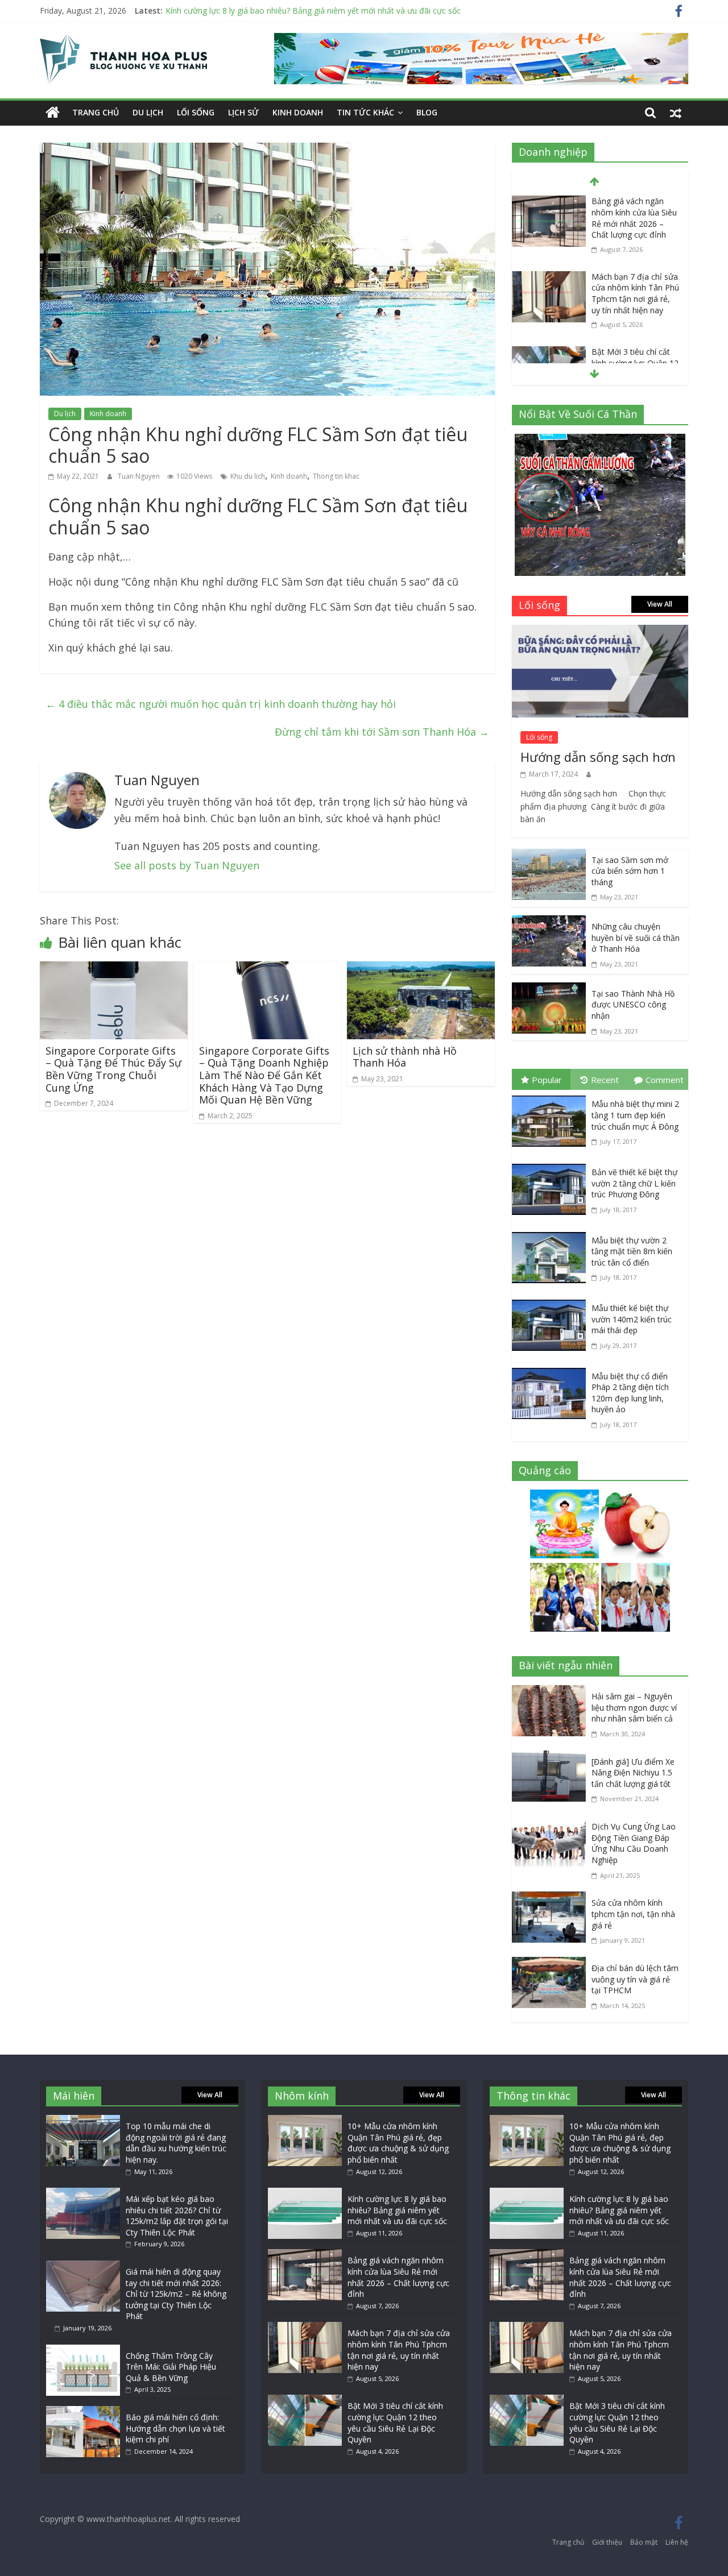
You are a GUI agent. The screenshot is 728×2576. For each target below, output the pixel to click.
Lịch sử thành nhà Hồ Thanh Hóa (405, 1057)
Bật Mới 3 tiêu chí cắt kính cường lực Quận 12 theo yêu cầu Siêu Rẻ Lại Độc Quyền (395, 2422)
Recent (605, 1080)
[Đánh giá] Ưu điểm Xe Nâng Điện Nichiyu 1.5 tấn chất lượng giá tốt (633, 1773)
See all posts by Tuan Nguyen (187, 865)
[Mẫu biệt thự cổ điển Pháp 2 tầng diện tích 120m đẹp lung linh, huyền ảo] (552, 1370)
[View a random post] (676, 113)
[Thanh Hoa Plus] (53, 113)
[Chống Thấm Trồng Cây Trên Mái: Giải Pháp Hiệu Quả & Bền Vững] (83, 2350)
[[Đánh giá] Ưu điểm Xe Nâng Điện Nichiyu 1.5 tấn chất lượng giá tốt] (552, 1758)
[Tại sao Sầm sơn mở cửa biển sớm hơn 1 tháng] (549, 857)
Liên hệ (677, 2542)
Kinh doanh (298, 112)
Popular (547, 1080)
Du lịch (148, 112)
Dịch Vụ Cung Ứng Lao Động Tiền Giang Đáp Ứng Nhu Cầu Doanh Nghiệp (634, 1843)
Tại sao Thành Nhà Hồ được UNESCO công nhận (633, 1005)
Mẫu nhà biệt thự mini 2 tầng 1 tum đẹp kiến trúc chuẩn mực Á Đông (635, 1115)
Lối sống (196, 112)
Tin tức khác (365, 112)
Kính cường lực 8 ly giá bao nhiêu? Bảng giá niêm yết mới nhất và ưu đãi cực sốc (313, 11)
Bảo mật (644, 2542)
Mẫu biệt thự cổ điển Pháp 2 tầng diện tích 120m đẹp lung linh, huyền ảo (630, 1393)
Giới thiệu (607, 2542)
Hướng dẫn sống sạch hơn (598, 757)
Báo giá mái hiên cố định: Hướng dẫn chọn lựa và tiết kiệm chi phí (175, 2428)
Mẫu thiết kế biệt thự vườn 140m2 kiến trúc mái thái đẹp (632, 1319)
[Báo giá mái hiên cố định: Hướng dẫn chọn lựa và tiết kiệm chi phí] (83, 2411)
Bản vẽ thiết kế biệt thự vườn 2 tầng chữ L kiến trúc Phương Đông (634, 1183)
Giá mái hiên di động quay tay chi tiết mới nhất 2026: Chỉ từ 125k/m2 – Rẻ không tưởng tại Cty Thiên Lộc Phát (176, 2294)
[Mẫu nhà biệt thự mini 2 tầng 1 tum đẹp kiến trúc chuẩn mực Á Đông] (552, 1098)
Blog (427, 112)
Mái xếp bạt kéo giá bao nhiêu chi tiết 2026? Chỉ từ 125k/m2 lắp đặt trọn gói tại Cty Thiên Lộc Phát (177, 2216)
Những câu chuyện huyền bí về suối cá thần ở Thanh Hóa (636, 938)
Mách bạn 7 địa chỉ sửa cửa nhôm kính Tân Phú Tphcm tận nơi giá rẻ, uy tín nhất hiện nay (635, 293)
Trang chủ (96, 112)
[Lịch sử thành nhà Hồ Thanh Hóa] (421, 969)
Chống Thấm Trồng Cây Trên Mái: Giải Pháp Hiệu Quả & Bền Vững (171, 2367)
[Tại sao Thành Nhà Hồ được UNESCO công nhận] (549, 990)
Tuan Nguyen (140, 476)
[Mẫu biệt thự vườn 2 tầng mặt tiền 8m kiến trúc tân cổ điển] (552, 1234)
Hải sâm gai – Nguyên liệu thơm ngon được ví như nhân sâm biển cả (634, 1707)
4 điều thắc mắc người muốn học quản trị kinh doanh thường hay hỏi (221, 704)
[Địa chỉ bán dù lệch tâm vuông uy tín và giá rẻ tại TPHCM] (552, 1965)
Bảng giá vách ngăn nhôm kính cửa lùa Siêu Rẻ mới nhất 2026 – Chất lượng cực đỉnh (634, 218)
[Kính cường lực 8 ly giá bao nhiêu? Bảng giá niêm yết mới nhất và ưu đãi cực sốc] (305, 2193)
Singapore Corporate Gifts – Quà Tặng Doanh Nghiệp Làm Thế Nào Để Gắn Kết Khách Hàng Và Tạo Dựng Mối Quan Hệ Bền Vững (264, 1075)
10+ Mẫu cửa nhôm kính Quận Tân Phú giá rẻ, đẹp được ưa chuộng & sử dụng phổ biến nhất (398, 2143)
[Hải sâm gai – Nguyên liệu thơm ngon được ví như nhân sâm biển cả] (552, 1693)
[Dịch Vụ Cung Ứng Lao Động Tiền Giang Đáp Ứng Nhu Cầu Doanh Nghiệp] (552, 1823)
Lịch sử (243, 112)
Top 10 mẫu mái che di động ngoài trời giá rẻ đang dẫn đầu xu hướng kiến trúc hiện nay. (176, 2143)
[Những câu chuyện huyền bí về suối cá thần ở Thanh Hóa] (549, 923)
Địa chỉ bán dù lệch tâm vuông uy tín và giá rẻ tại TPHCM (635, 1979)
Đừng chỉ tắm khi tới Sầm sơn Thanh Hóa (382, 732)
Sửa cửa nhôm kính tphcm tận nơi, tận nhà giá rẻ (633, 1914)
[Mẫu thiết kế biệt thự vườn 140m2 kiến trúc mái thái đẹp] (552, 1302)
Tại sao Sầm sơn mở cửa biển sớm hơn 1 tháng (630, 871)
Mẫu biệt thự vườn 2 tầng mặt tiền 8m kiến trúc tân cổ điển (632, 1251)
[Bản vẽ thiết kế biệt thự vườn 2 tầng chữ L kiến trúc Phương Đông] (552, 1166)
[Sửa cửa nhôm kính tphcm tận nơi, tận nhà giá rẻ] (552, 1899)
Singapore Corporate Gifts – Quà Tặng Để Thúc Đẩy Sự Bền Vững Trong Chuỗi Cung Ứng (113, 1069)
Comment (665, 1080)
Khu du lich (248, 476)
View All (660, 604)
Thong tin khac (336, 476)
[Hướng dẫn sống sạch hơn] (600, 633)
